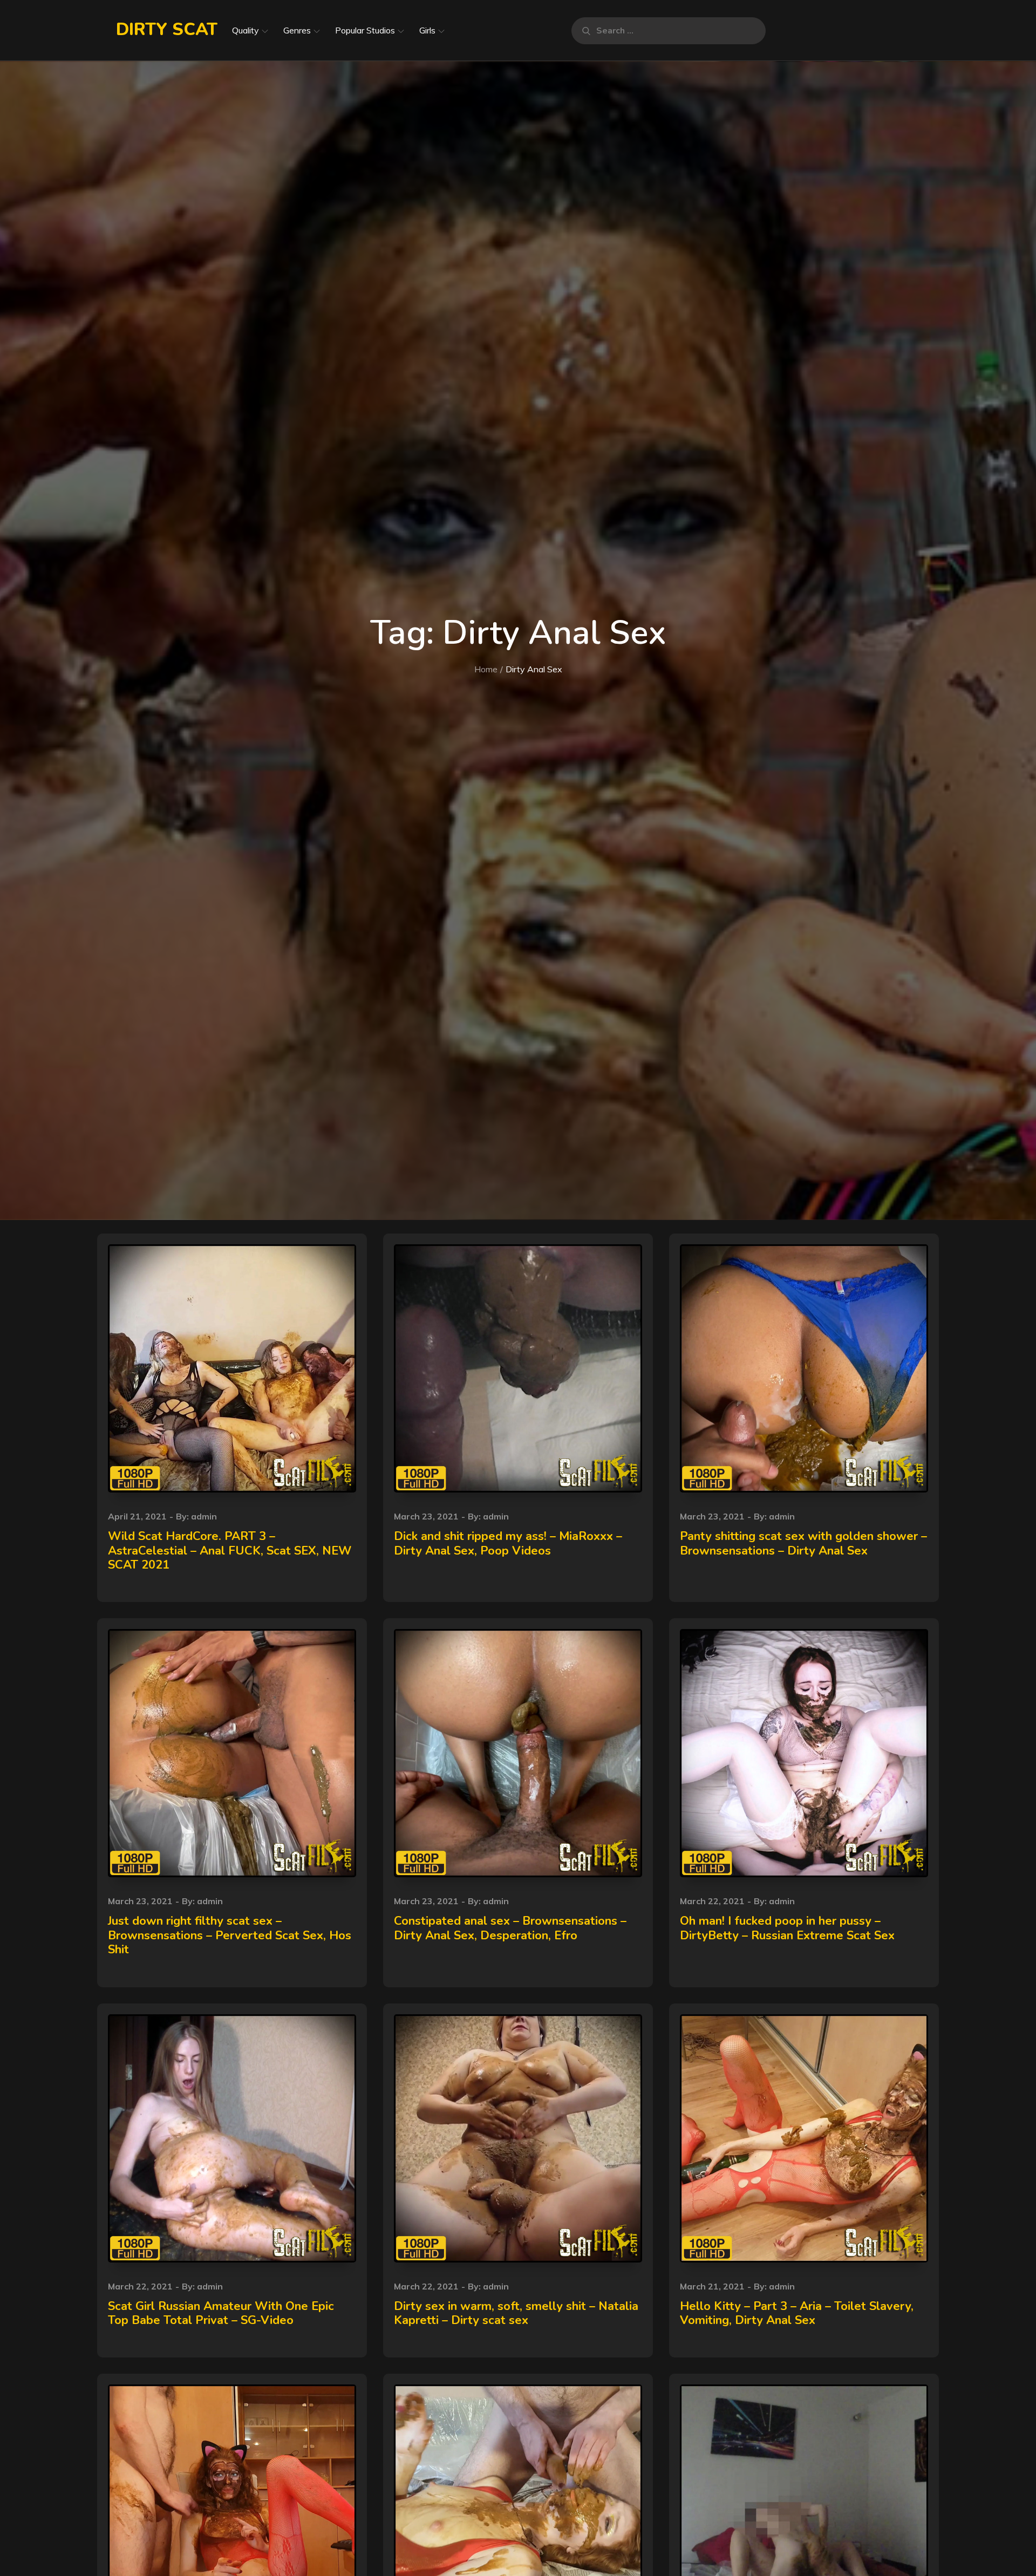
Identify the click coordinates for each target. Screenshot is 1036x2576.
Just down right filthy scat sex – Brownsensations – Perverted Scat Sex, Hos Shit (230, 1935)
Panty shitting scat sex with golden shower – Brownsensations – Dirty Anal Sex (803, 1543)
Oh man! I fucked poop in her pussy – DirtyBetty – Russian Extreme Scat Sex (787, 1928)
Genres (297, 30)
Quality (246, 30)
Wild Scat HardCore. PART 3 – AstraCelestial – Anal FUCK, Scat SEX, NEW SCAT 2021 (230, 1551)
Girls (427, 30)
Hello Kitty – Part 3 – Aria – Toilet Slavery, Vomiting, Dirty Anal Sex (797, 2313)
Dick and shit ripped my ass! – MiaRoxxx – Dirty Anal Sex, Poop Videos (508, 1543)
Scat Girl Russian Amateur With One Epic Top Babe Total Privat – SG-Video (221, 2313)
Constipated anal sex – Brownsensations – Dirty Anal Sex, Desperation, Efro (510, 1928)
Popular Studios (365, 30)
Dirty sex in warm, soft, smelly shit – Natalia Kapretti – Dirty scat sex (516, 2313)
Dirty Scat (167, 29)
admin (204, 1516)
